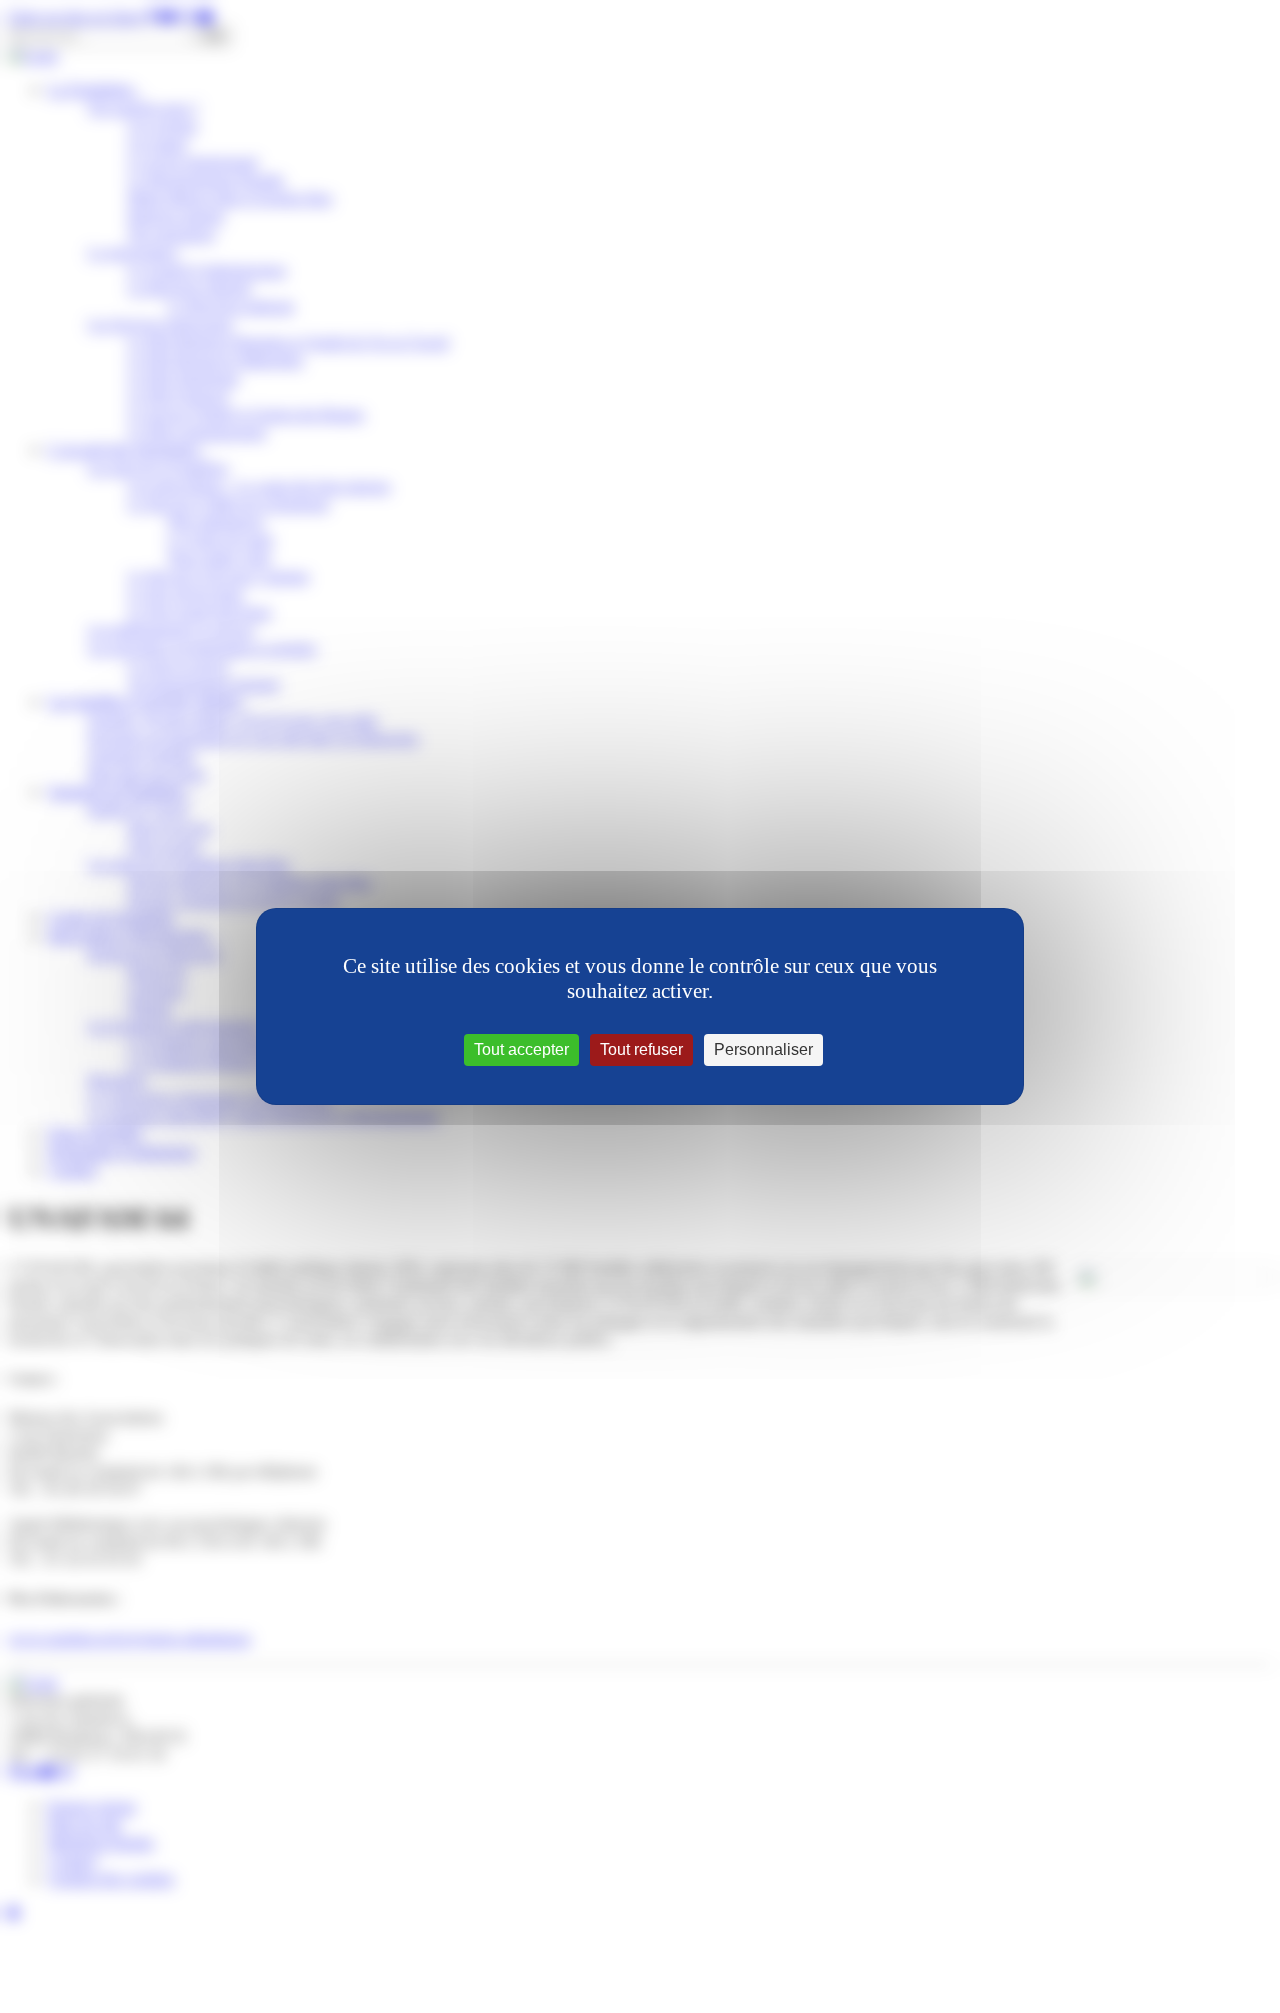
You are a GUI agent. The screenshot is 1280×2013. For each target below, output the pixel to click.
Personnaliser (763, 1049)
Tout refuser (641, 1049)
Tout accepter (521, 1049)
